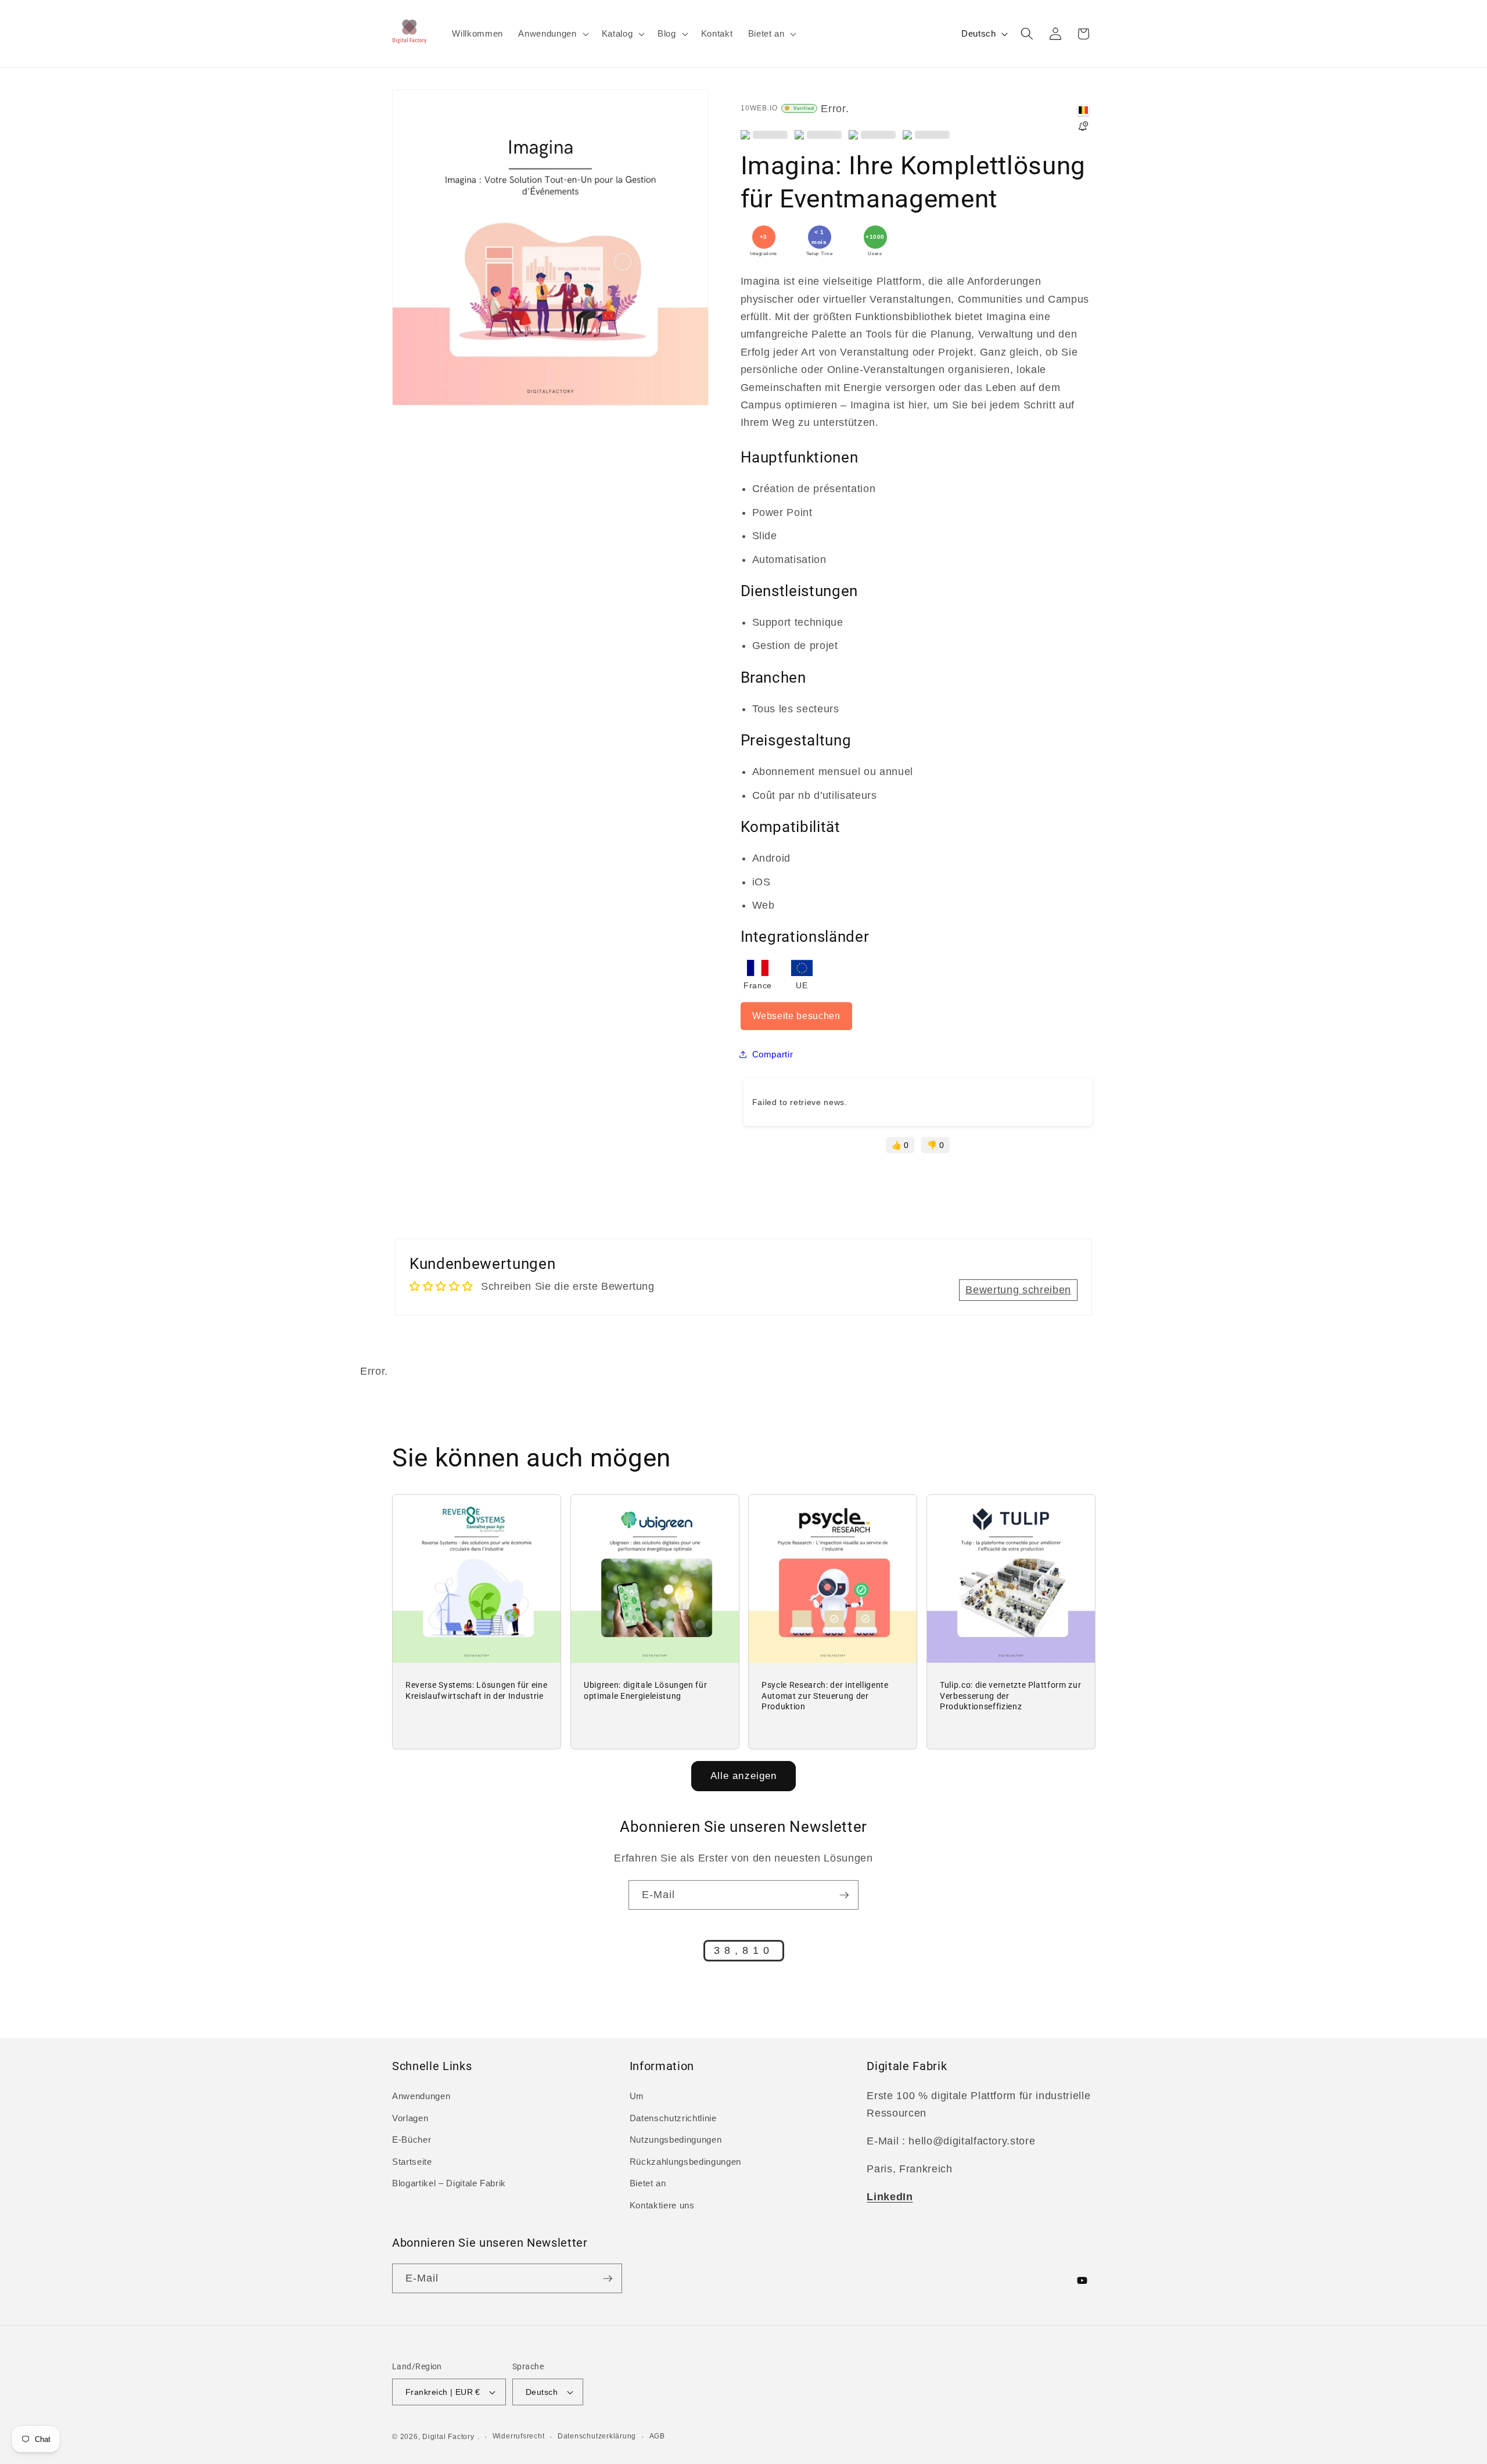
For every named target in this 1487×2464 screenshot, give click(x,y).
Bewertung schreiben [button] (1018, 1290)
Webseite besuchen (796, 1016)
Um (637, 2096)
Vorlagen (410, 2118)
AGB (657, 2436)
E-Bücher (412, 2140)
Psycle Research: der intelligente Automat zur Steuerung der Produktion (825, 1696)
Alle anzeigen (743, 1776)
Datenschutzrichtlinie (673, 2118)
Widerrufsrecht (519, 2436)
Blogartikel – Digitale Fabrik (449, 2183)
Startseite (412, 2162)
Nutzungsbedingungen (676, 2140)
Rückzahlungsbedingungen (685, 2162)
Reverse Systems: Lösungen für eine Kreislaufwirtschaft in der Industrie (476, 1690)
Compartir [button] (773, 1054)
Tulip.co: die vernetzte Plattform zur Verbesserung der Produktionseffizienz (1010, 1696)
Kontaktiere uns (662, 2205)
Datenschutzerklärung (597, 2436)
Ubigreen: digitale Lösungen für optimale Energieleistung (645, 1690)
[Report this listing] (1083, 127)
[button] (552, 34)
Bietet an (648, 2183)
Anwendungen (421, 2096)
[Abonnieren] (844, 1895)
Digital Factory (448, 2437)
